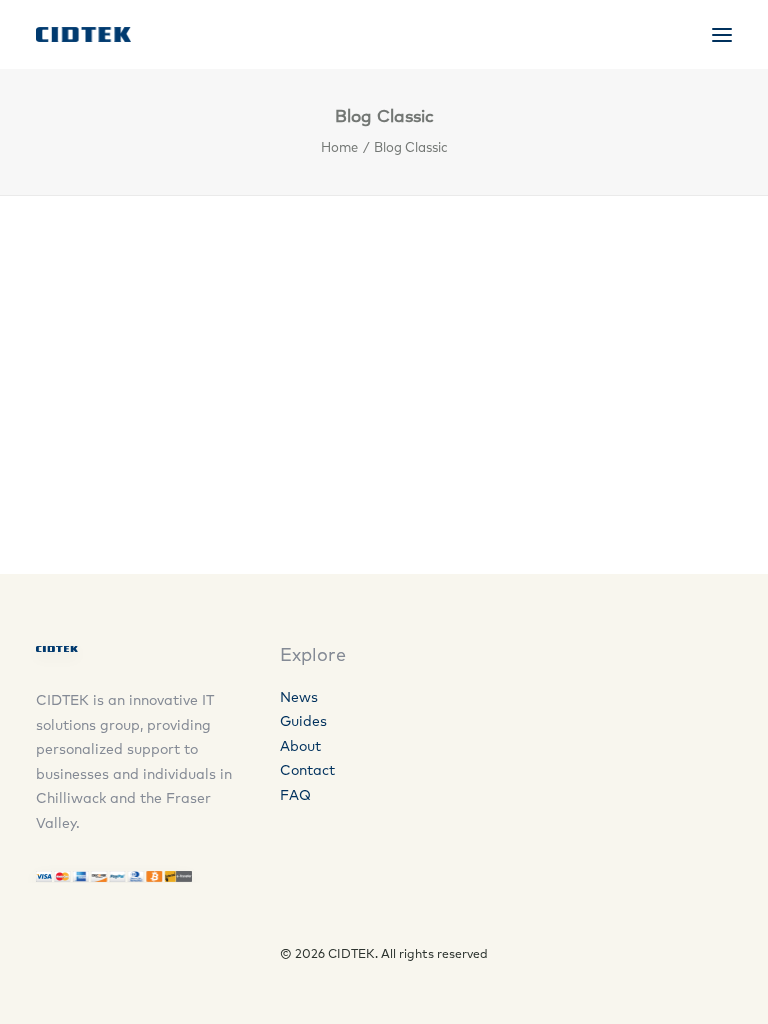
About (300, 746)
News (299, 697)
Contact (307, 770)
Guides (303, 721)
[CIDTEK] (83, 34)
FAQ (295, 795)
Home (339, 147)
